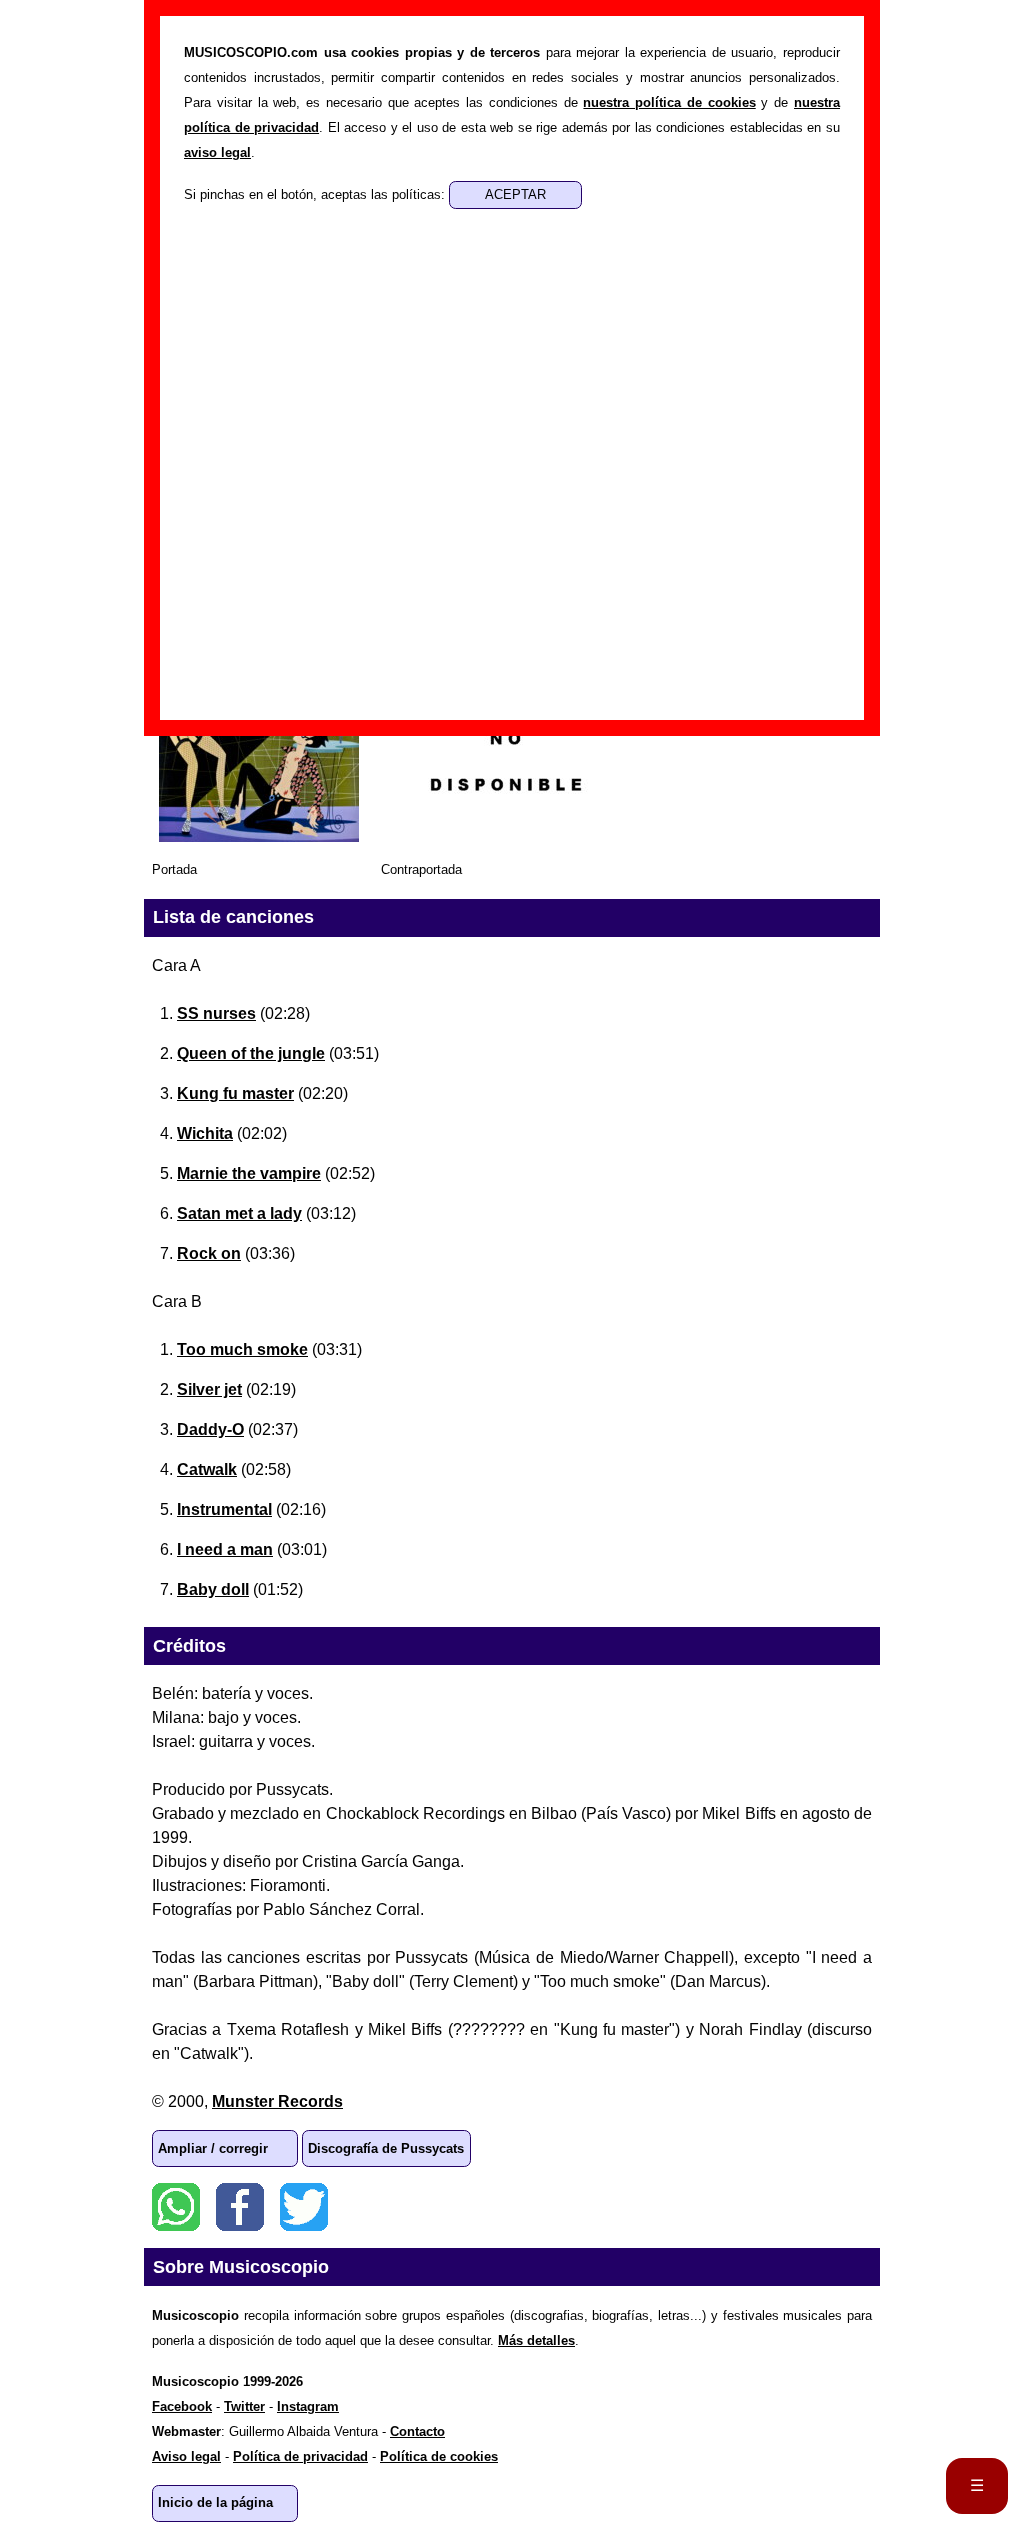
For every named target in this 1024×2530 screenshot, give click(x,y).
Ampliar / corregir (213, 2148)
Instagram (308, 2406)
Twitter (304, 2207)
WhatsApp (176, 2207)
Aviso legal (186, 2456)
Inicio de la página (215, 2502)
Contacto (417, 2431)
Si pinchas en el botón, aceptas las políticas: (316, 194)
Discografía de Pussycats (386, 2148)
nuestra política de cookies (669, 102)
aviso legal (217, 152)
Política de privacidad (300, 2456)
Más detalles (536, 2340)
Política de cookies (439, 2456)
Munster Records (277, 2101)
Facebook (240, 2207)
